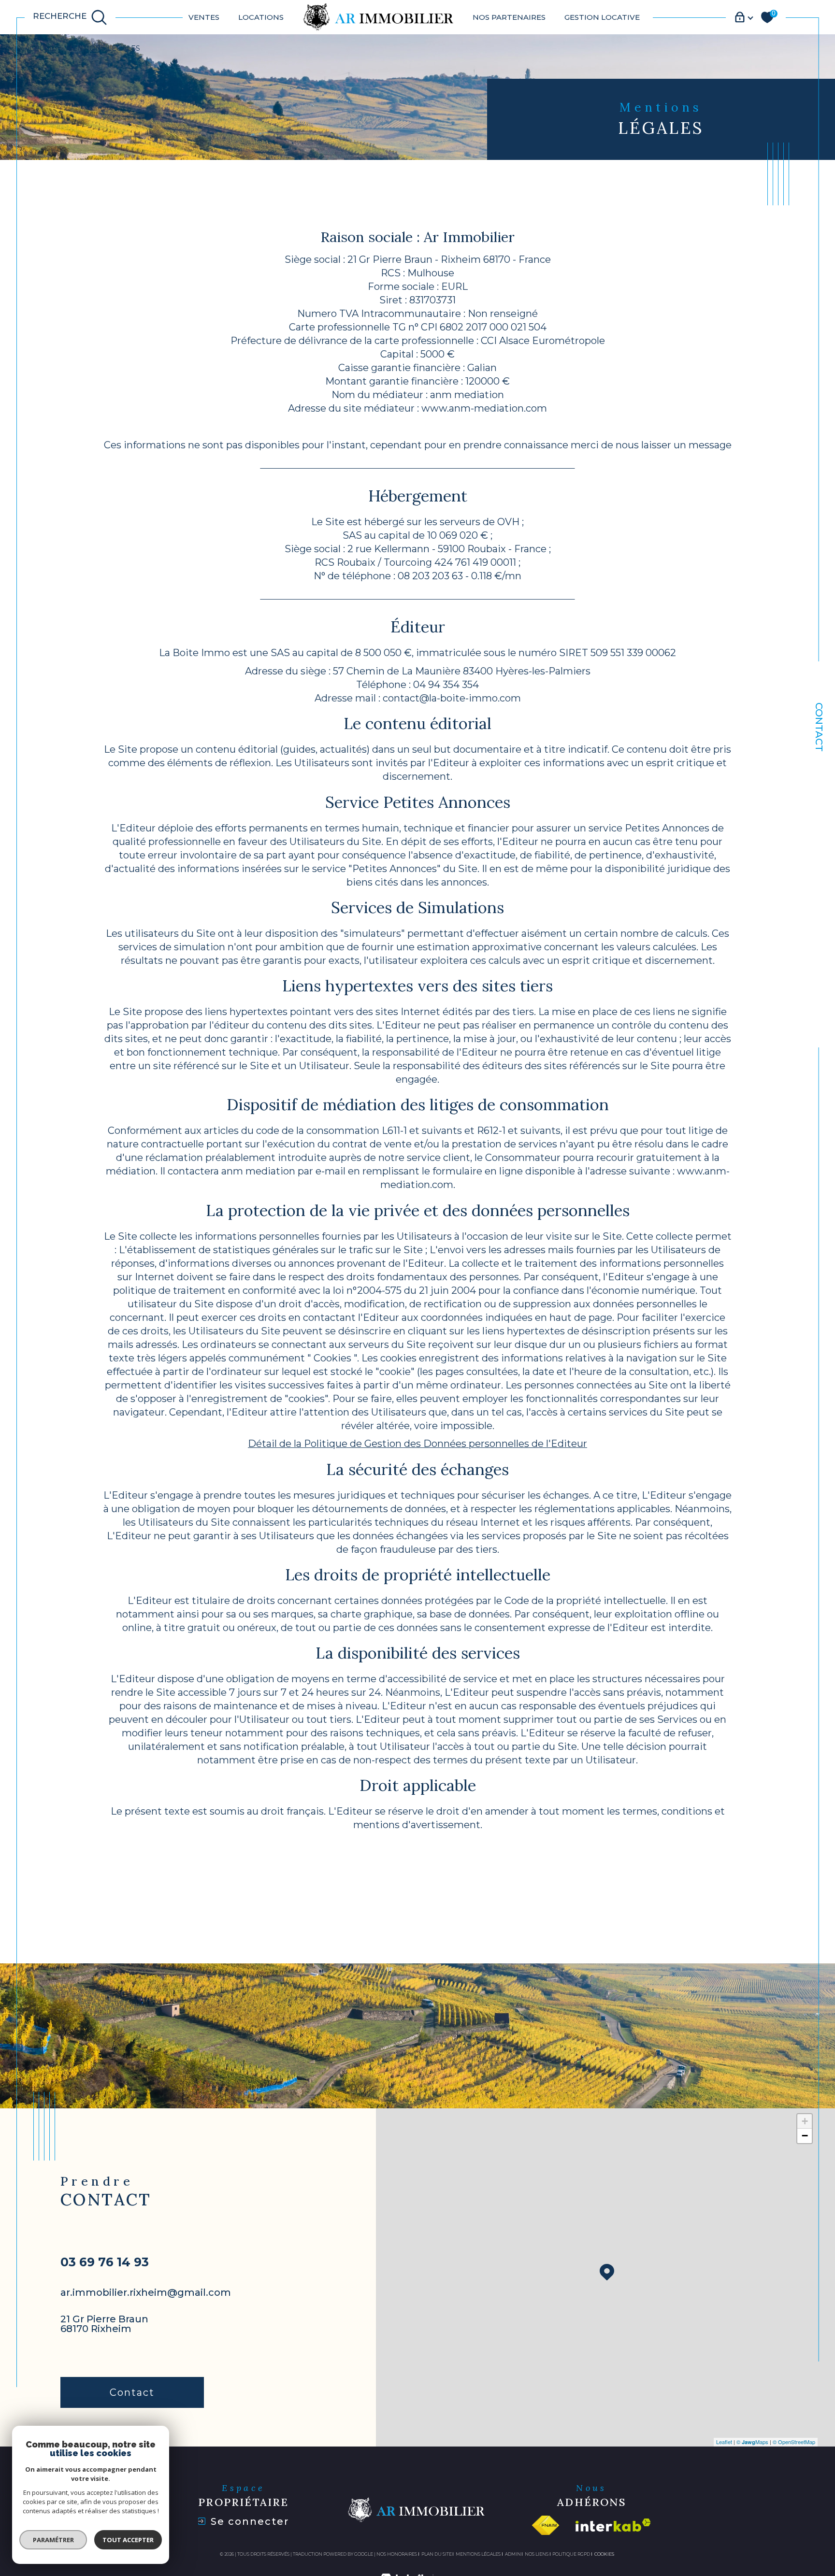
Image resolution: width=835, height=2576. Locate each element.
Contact (819, 727)
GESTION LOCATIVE (602, 17)
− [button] (805, 2136)
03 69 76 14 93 (105, 2262)
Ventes (204, 17)
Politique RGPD (571, 2554)
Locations (261, 17)
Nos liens (537, 2554)
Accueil (40, 48)
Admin (513, 2554)
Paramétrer (53, 2540)
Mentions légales (478, 2554)
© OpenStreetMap (794, 2442)
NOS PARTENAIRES (509, 17)
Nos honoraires (397, 2554)
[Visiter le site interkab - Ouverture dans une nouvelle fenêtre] (613, 2525)
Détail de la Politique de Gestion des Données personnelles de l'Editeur (417, 1444)
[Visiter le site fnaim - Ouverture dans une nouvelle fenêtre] (545, 2525)
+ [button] (805, 2121)
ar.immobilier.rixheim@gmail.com (146, 2292)
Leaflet (724, 2442)
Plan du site (437, 2554)
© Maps (752, 2442)
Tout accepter (128, 2540)
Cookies (604, 2554)
